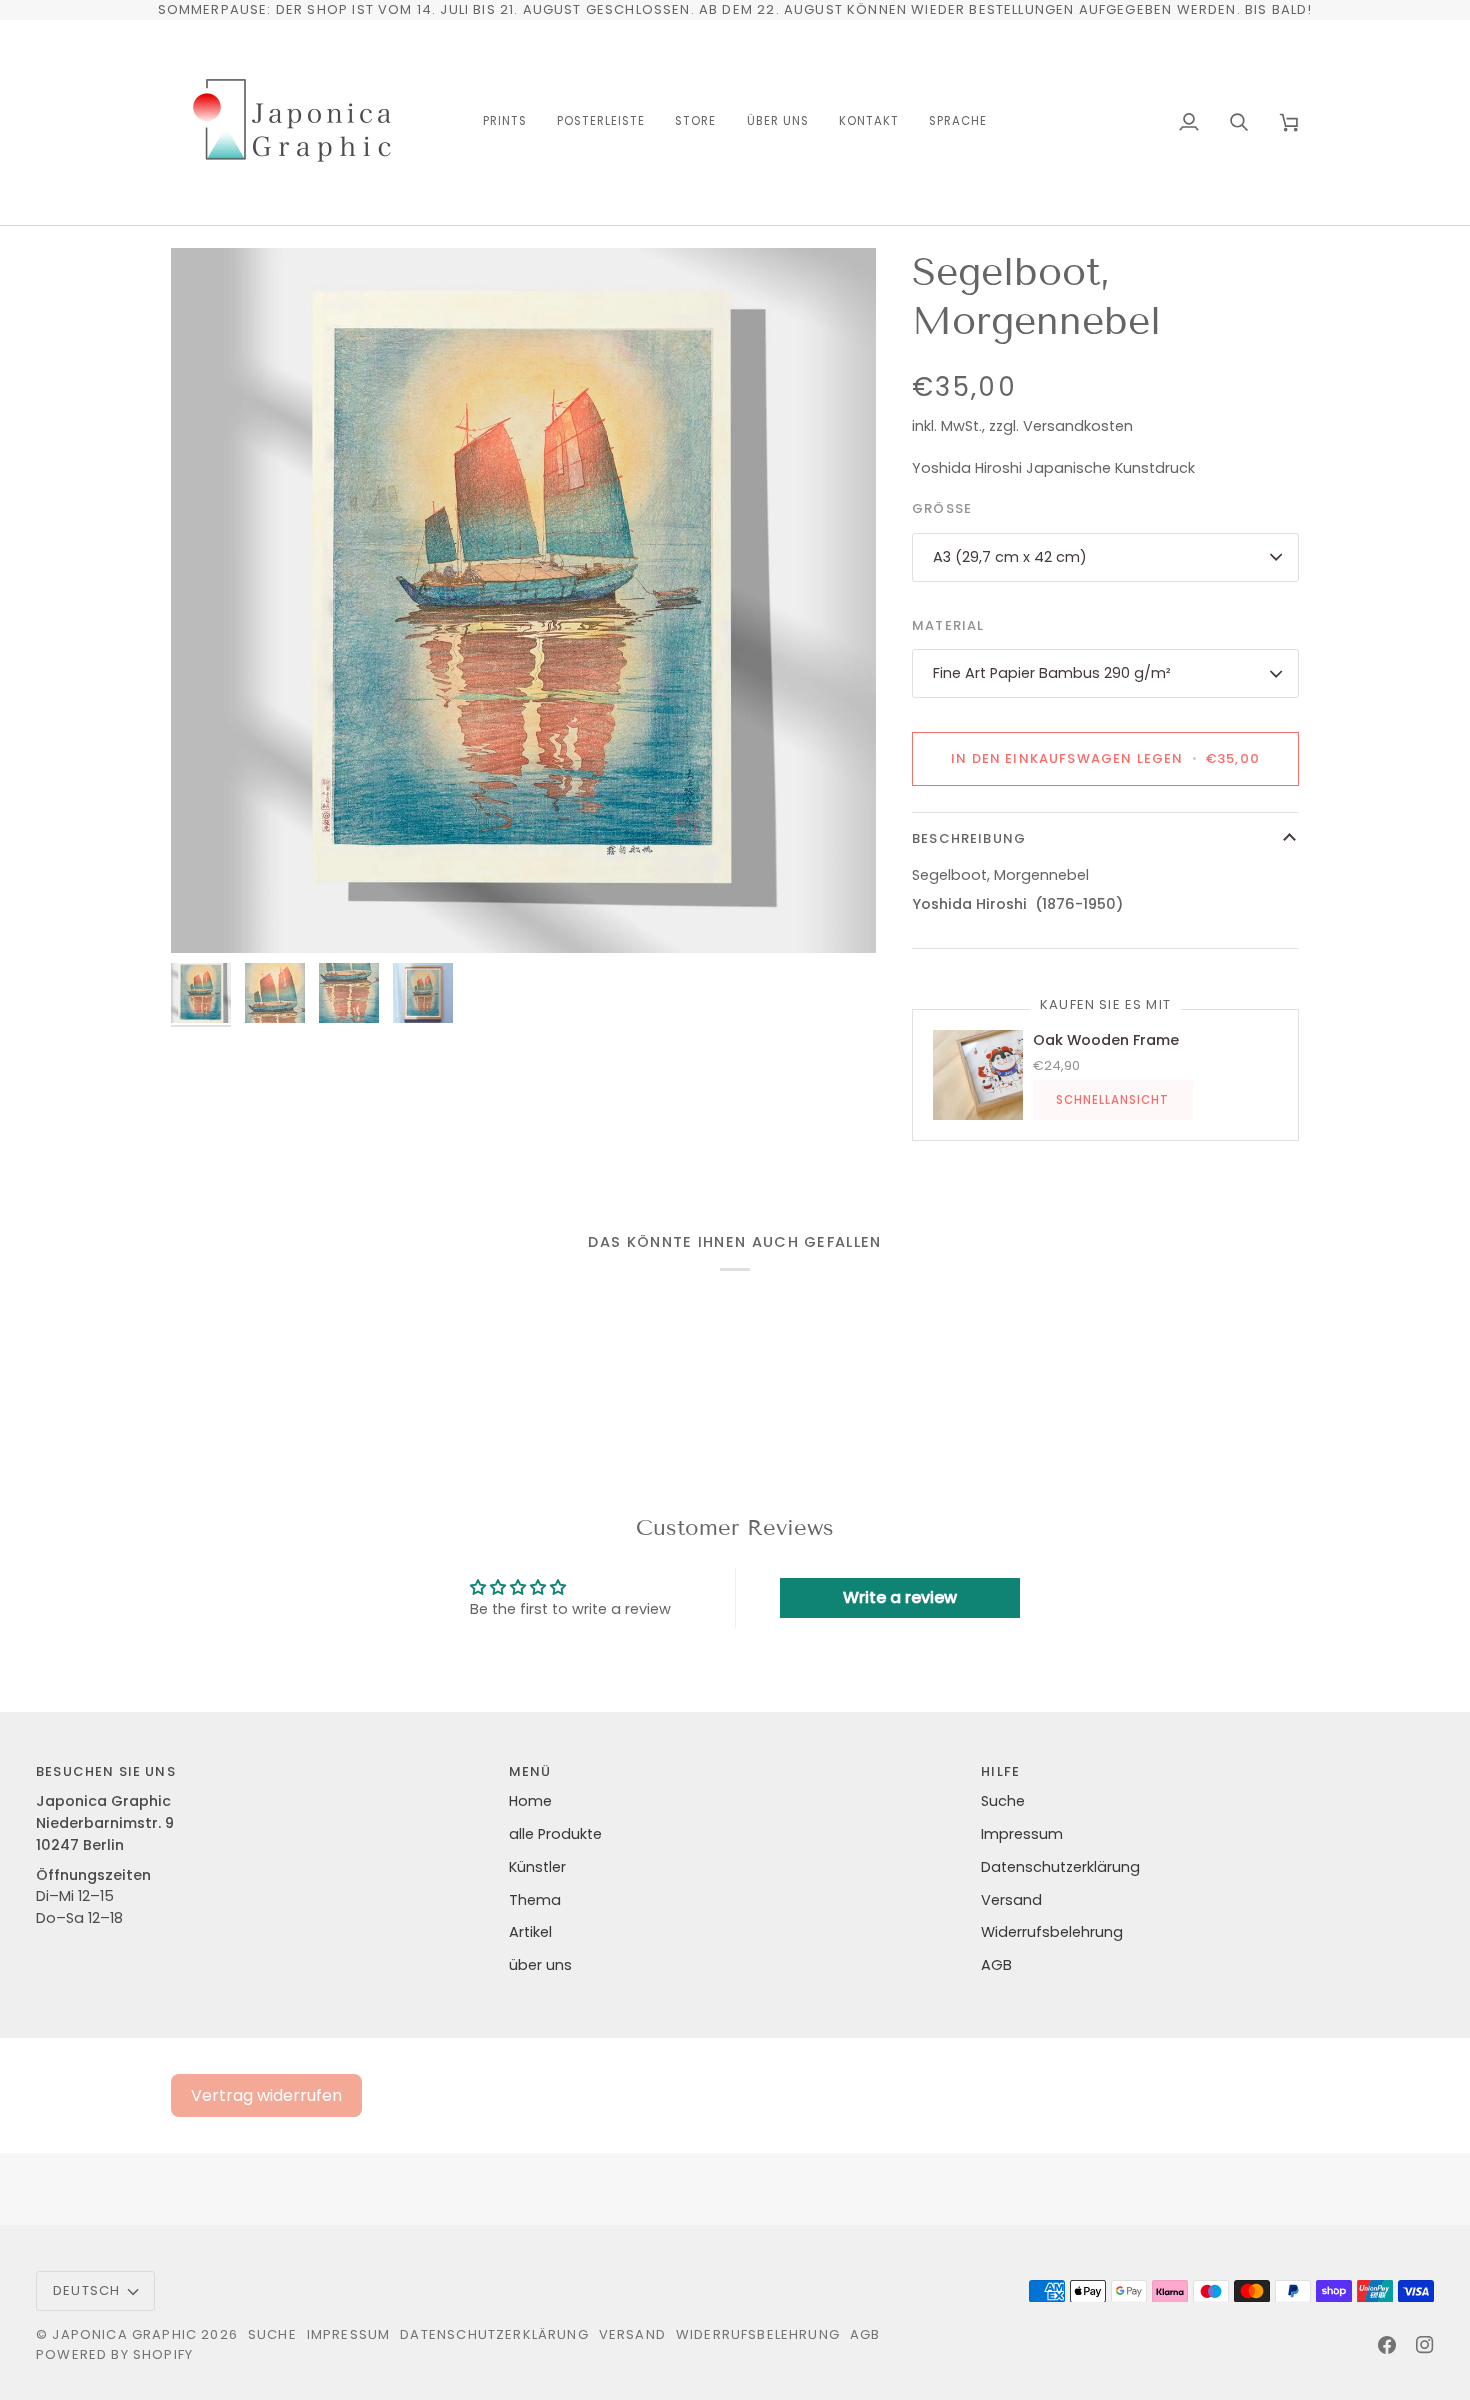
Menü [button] (530, 1771)
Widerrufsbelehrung (1052, 1932)
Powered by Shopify (114, 2354)
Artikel (530, 1932)
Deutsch (86, 2290)
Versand (1011, 1900)
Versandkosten (1078, 426)
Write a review (900, 1597)
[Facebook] (1387, 2345)
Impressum (1022, 1834)
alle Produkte (555, 1834)
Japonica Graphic (124, 2334)
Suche (1003, 1801)
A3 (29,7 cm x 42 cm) (1010, 557)
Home (530, 1801)
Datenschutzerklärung (1060, 1867)
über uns (540, 1965)
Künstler (537, 1867)
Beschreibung (969, 838)
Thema (535, 1900)
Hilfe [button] (1000, 1771)
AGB (996, 1965)
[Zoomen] (523, 600)
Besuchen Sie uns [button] (106, 1771)
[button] (505, 122)
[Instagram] (1425, 2345)
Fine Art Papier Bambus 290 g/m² (1052, 673)
